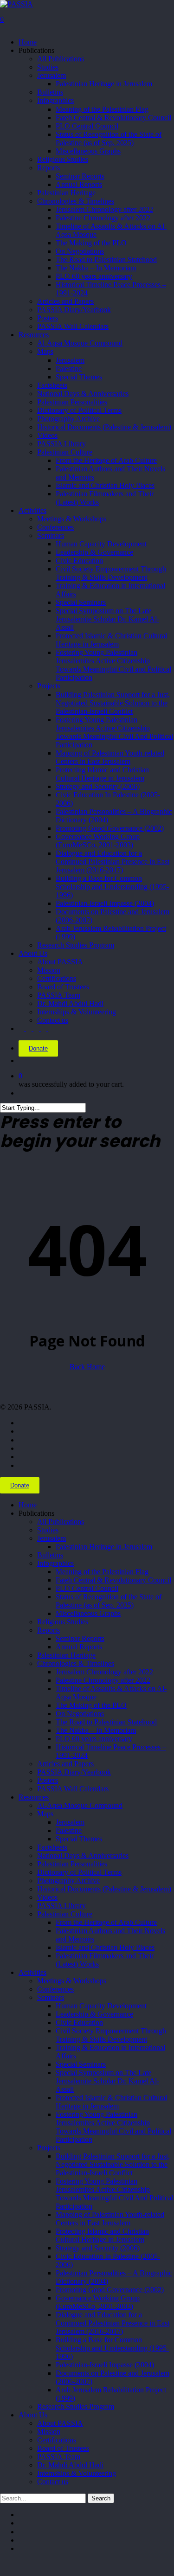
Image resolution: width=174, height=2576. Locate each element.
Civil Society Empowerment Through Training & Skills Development (111, 2035)
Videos (47, 1897)
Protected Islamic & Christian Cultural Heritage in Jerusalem (111, 2102)
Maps (45, 1814)
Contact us (53, 2482)
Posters (48, 1780)
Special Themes (79, 1839)
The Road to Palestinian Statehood (106, 1722)
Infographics (55, 1563)
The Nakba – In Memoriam (96, 1730)
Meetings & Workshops (72, 1981)
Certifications (57, 2440)
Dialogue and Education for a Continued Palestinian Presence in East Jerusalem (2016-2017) (113, 2323)
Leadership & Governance (94, 2014)
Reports (48, 1630)
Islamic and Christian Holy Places (105, 1947)
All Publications (61, 1522)
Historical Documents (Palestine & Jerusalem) (104, 1889)
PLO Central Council (87, 1588)
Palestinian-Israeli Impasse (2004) (105, 2365)
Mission (49, 2432)
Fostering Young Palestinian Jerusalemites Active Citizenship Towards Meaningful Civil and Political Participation (113, 2127)
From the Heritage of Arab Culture (106, 1922)
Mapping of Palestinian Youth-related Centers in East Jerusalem (110, 2219)
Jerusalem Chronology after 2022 (104, 1672)
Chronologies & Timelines (76, 1663)
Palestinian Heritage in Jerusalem (104, 1547)
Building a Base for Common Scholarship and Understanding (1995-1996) (112, 2348)
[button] (3, 2565)
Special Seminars (81, 2064)
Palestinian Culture (65, 1914)
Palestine (69, 1830)
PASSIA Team (59, 2457)
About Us (33, 2415)
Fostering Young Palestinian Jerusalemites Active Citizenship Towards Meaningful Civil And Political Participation (114, 2194)
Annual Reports (79, 1647)
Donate (38, 1048)
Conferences (55, 1989)
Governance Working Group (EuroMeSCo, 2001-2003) (98, 2302)
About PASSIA (60, 2423)
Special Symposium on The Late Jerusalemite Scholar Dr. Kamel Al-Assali (107, 2081)
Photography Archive (68, 1881)
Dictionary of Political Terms (79, 1872)
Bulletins (50, 1555)
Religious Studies (63, 1622)
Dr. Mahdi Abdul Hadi (70, 2465)
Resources (34, 1797)
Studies (48, 1530)
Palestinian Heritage (66, 1655)
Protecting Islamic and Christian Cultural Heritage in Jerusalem (102, 2235)
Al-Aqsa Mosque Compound (80, 1805)
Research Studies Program (76, 2406)
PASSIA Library (61, 1906)
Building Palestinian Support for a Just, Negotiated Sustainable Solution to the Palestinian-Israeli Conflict (113, 2164)
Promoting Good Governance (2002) (110, 2290)
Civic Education (79, 2022)
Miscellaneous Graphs (88, 1613)
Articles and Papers (65, 1764)
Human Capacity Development (101, 2006)
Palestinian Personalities (72, 1864)
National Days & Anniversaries (83, 1855)
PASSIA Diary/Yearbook (74, 1772)
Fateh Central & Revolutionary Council (113, 1580)
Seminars (51, 1997)
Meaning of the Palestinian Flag (102, 1572)
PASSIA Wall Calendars (73, 1789)
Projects (49, 2148)
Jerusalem (52, 1538)
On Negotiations (80, 1714)
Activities (32, 1972)
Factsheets (52, 1847)
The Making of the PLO (91, 1705)
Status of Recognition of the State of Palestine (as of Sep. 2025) (109, 1601)
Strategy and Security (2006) (98, 2248)
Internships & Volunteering (77, 2473)
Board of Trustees (63, 2448)
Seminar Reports (80, 1638)
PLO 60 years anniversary (94, 1739)
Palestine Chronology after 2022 (103, 1680)
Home (28, 1505)
